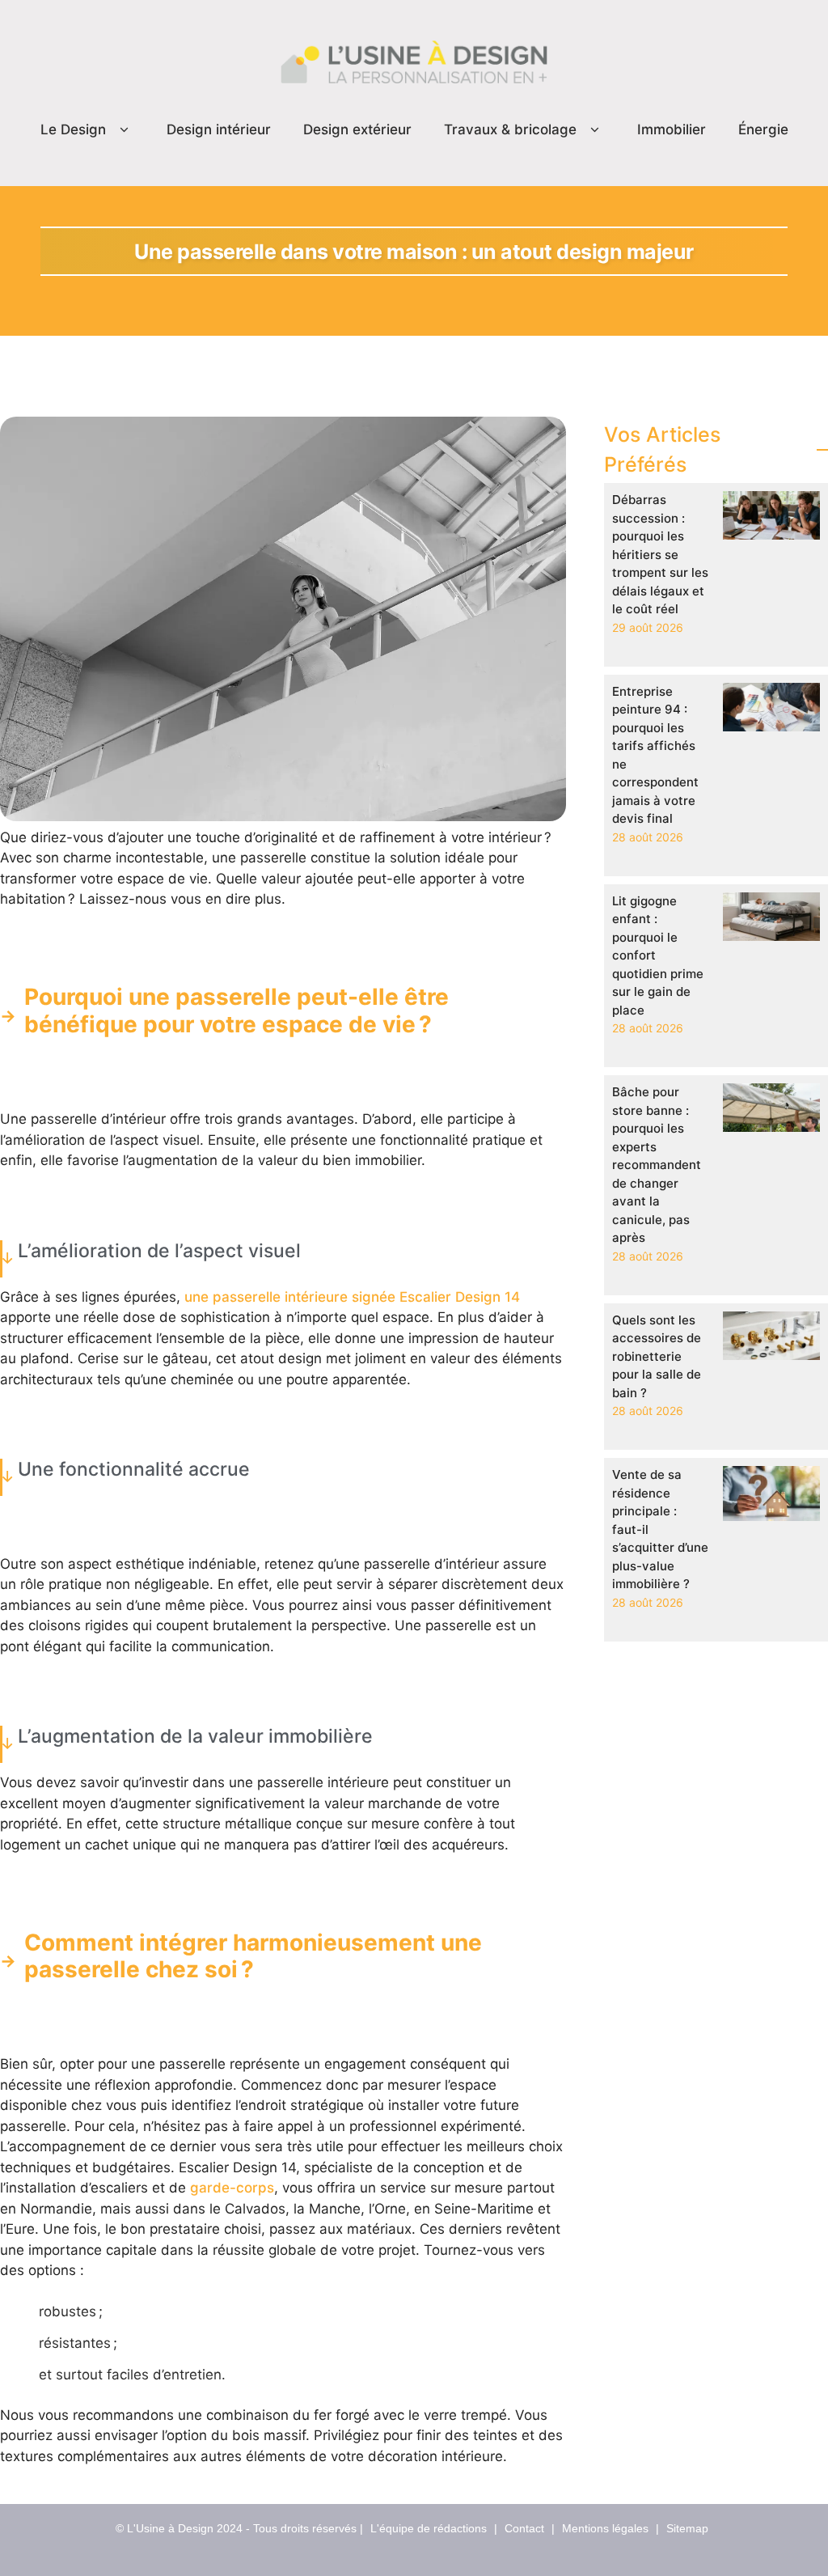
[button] (124, 130)
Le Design (73, 129)
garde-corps (232, 2188)
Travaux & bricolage (510, 129)
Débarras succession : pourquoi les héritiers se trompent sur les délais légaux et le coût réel (660, 554)
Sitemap (687, 2528)
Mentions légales (605, 2528)
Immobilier (672, 129)
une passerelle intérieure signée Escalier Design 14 (352, 1297)
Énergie (763, 129)
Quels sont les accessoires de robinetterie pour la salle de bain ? (657, 1356)
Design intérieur (219, 129)
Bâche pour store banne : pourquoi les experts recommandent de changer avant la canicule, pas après (657, 1165)
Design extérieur (357, 129)
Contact (524, 2528)
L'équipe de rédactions (429, 2528)
